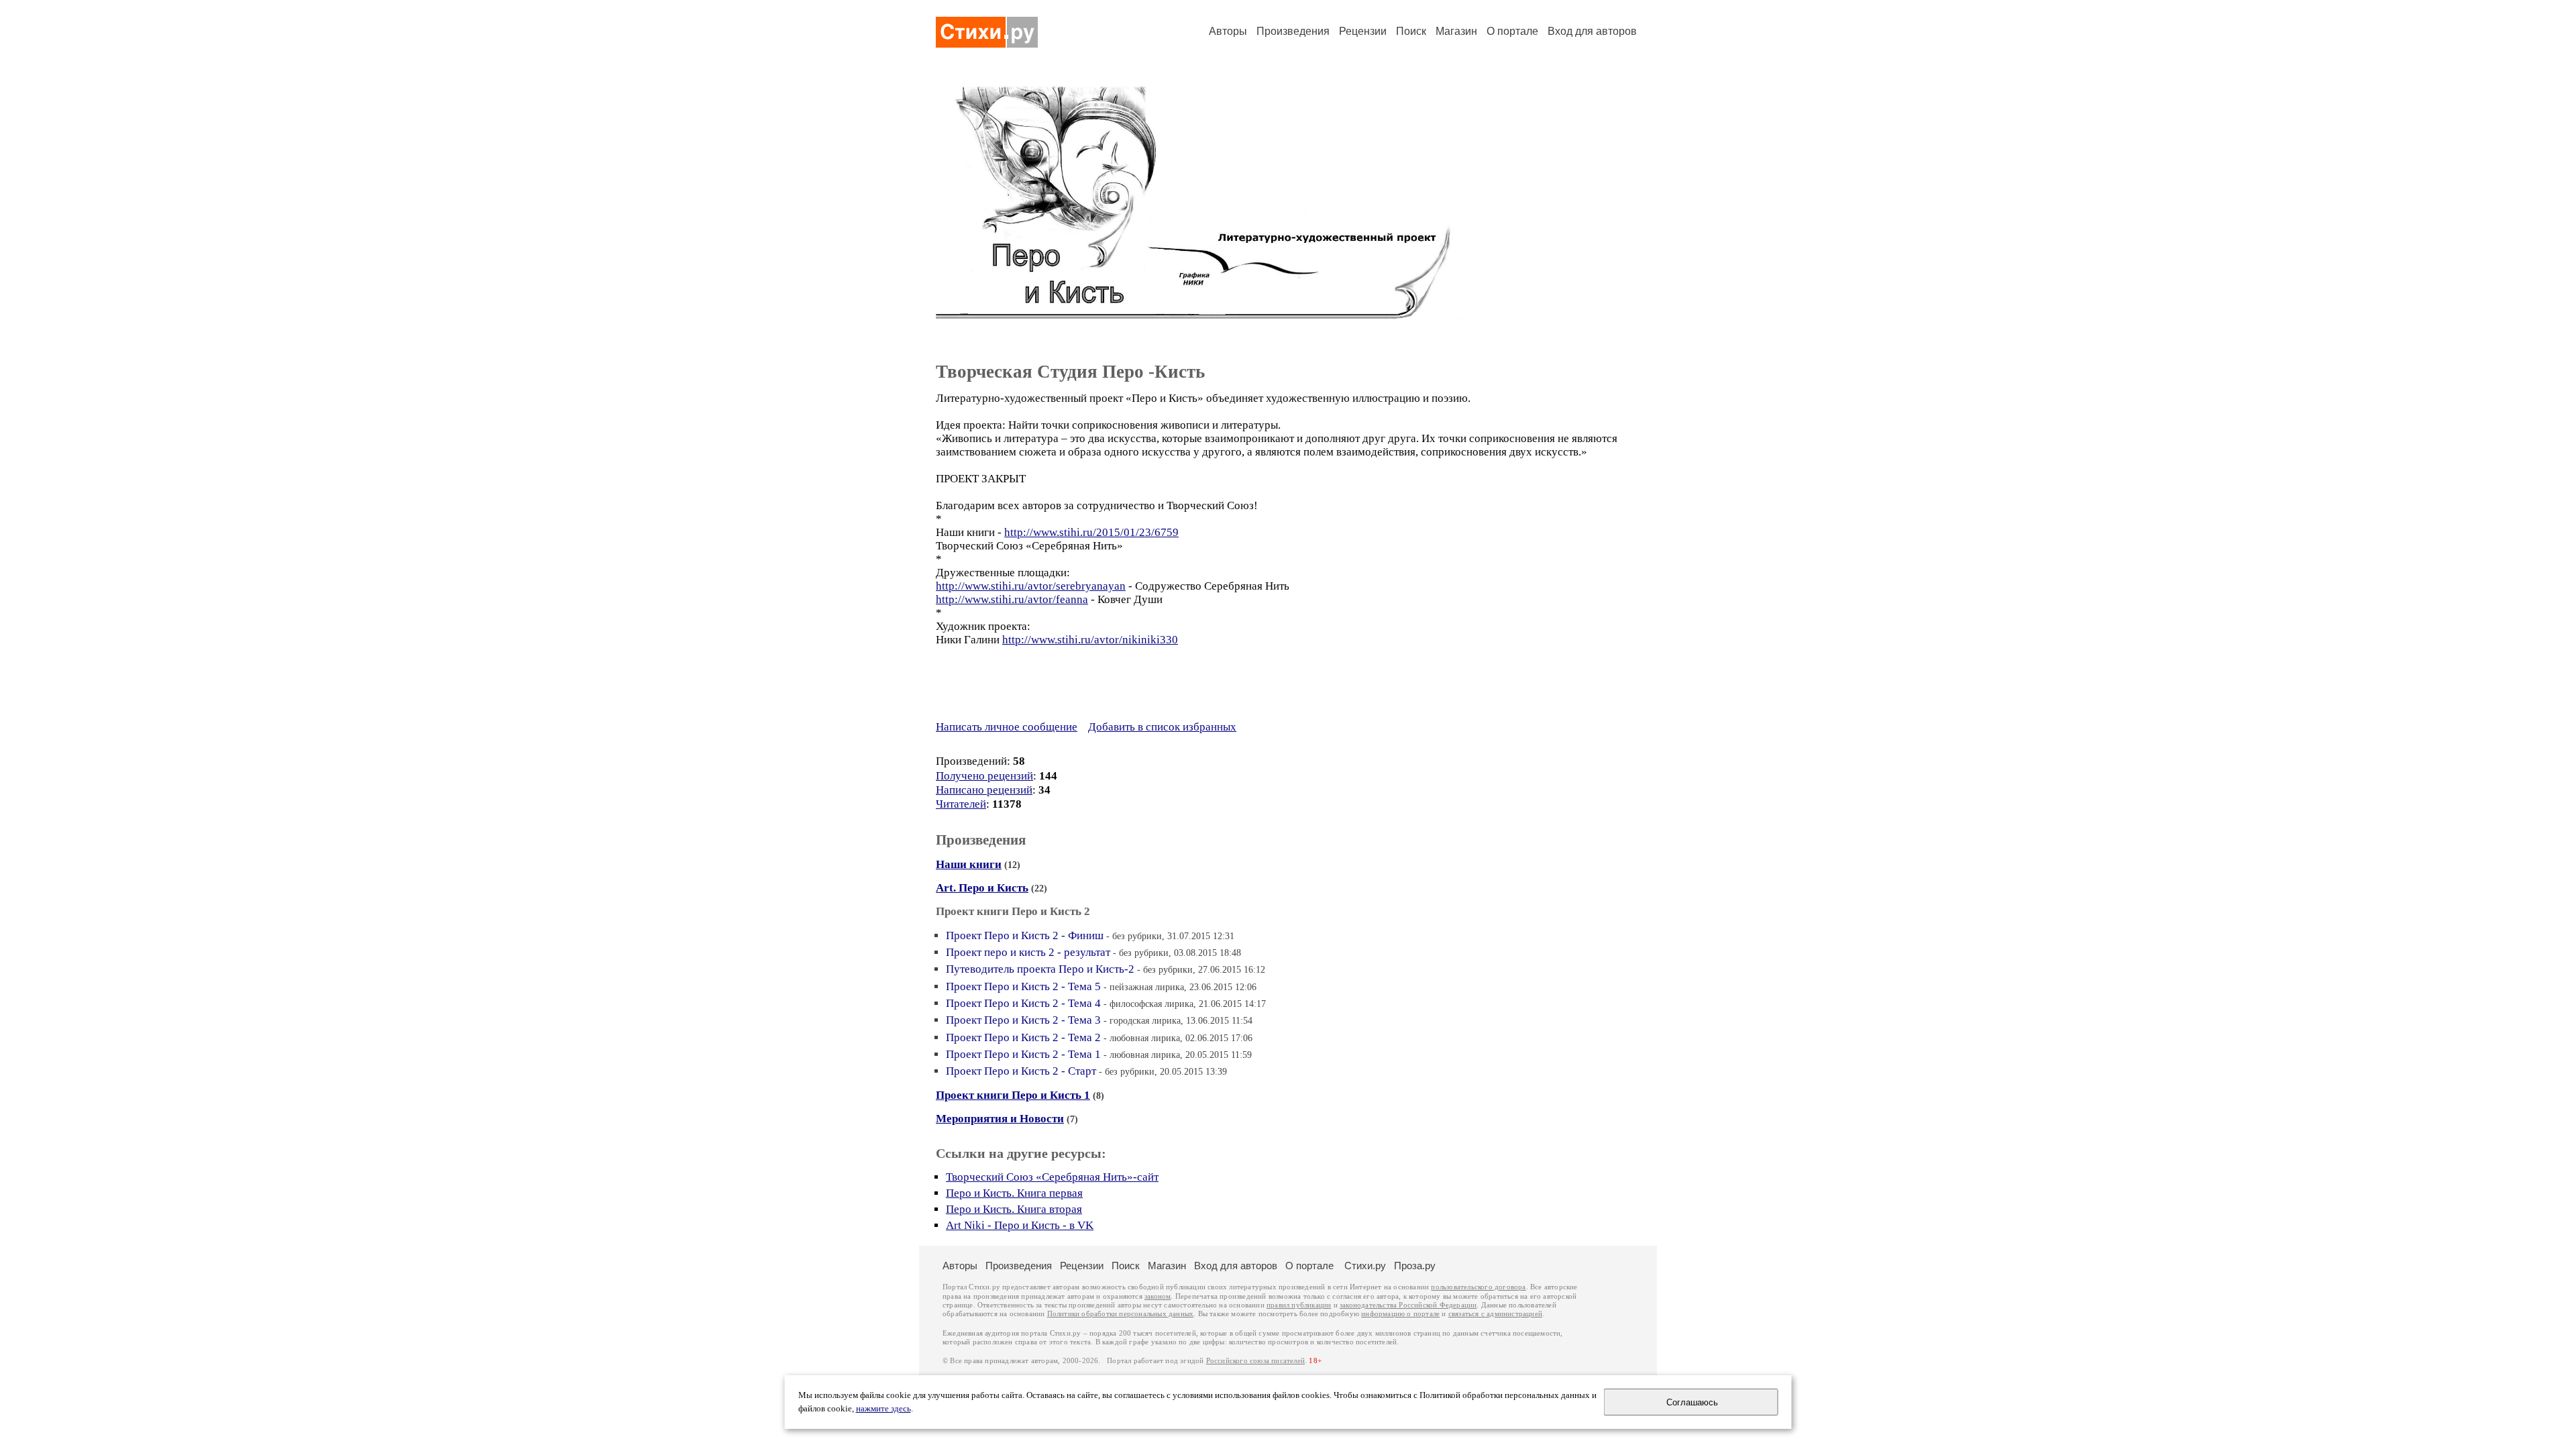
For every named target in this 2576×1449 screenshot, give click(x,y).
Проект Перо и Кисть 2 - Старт (1021, 1071)
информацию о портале (1400, 1314)
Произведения (1293, 31)
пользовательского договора (1478, 1287)
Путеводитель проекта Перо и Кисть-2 (1040, 969)
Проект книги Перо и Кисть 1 (1013, 1095)
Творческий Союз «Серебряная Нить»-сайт (1052, 1177)
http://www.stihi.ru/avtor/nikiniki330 (1090, 640)
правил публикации (1299, 1305)
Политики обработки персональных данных (1121, 1314)
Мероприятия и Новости (1000, 1119)
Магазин (1456, 31)
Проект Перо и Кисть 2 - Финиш (1025, 935)
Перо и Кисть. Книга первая (1014, 1193)
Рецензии (1363, 31)
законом (1158, 1296)
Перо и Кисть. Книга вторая (1014, 1209)
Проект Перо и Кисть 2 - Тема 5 (1023, 986)
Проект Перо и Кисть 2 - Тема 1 (1023, 1054)
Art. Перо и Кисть (982, 888)
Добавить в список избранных (1162, 727)
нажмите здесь (883, 1409)
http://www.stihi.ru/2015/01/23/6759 (1091, 532)
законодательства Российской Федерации (1408, 1305)
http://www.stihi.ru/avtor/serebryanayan (1031, 586)
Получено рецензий (984, 776)
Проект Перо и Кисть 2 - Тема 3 (1023, 1020)
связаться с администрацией (1495, 1314)
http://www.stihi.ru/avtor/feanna (1012, 599)
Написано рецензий (984, 790)
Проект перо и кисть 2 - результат (1028, 952)
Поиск (1411, 31)
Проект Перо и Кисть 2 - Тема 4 (1023, 1003)
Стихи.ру (1365, 1266)
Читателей (961, 804)
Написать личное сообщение (1007, 727)
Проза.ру (1415, 1266)
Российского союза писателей (1255, 1361)
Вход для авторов (1592, 31)
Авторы (1228, 31)
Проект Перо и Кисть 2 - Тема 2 (1023, 1037)
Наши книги (969, 864)
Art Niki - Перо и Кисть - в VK (1020, 1225)
